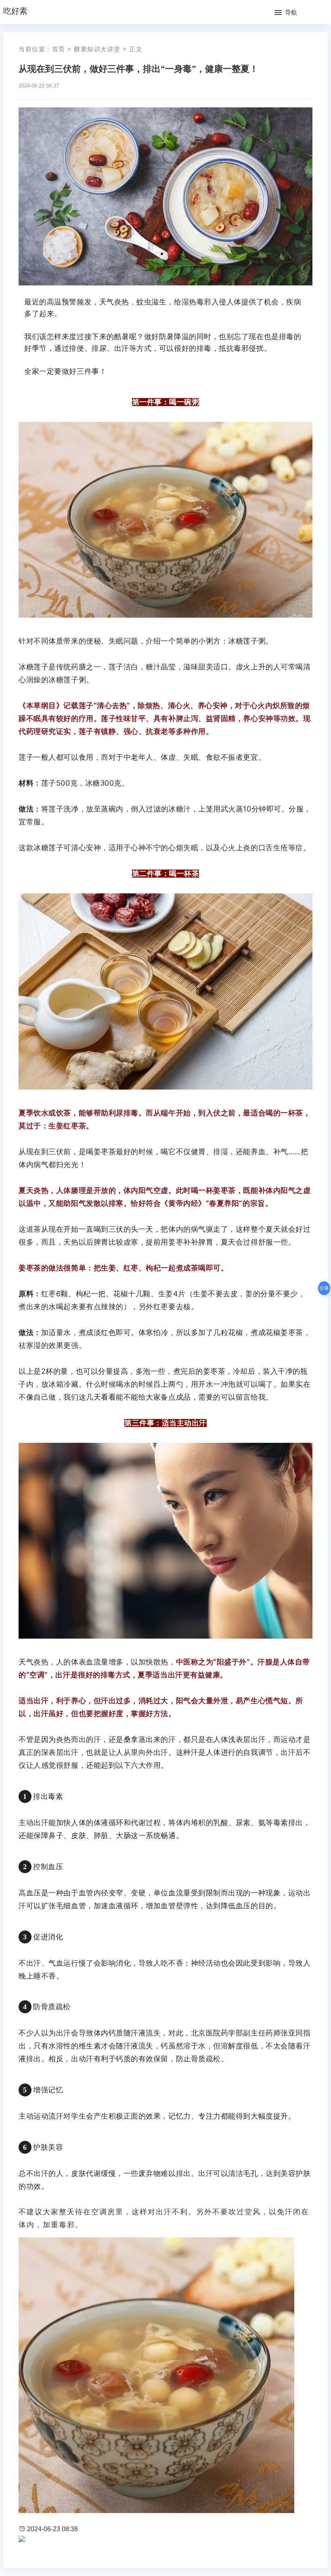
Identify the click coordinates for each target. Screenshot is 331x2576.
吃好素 (15, 11)
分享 (324, 1288)
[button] (286, 13)
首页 (59, 49)
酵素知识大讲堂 (97, 49)
